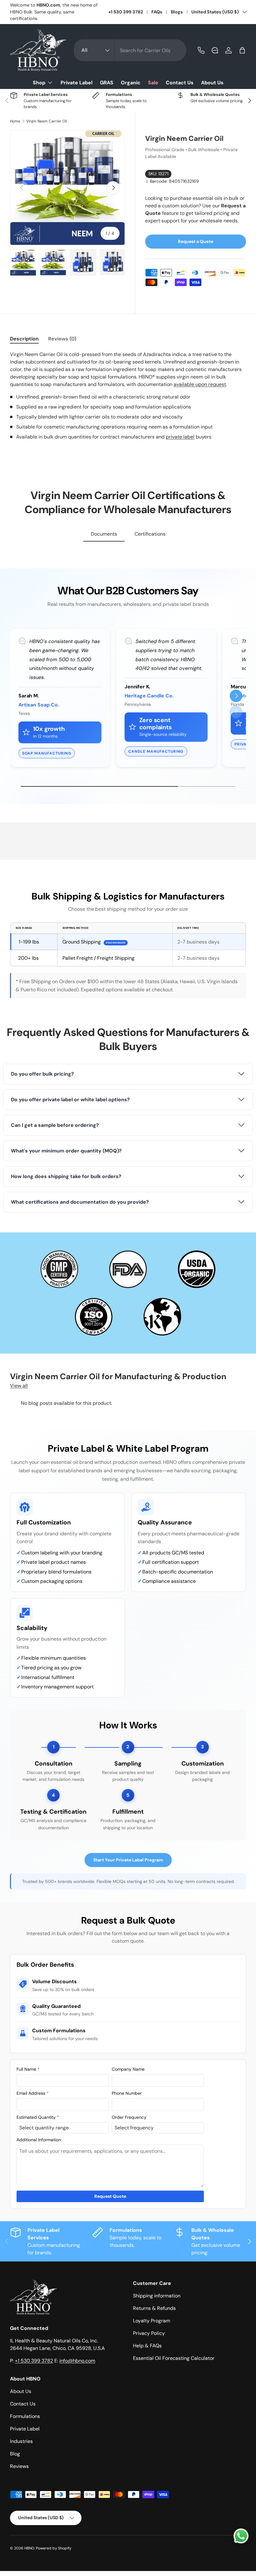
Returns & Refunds (154, 2308)
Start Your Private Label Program (128, 1860)
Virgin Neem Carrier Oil (47, 121)
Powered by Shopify (54, 2548)
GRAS (107, 83)
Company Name (128, 2069)
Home (15, 121)
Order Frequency (129, 2117)
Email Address (33, 2093)
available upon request (200, 384)
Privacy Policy (149, 2333)
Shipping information (157, 2296)
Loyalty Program (152, 2321)
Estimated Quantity (38, 2117)
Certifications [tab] (150, 534)
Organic (131, 83)
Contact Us (180, 83)
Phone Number (127, 2093)
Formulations (25, 2416)
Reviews (19, 2466)
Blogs (177, 12)
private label (180, 437)
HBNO (29, 2548)
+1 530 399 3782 (126, 12)
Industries (21, 2441)
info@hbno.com (77, 2361)
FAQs (157, 12)
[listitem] (128, 1074)
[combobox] (130, 50)
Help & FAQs (147, 2346)
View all (19, 1386)
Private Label (76, 83)
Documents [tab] (104, 534)
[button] (242, 50)
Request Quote (110, 2196)
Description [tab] (24, 339)
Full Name (28, 2069)
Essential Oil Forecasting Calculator (174, 2358)
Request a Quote (196, 241)
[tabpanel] (128, 396)
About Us (212, 83)
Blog (15, 2454)
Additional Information (39, 2140)
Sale (153, 83)
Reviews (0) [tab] (62, 339)
